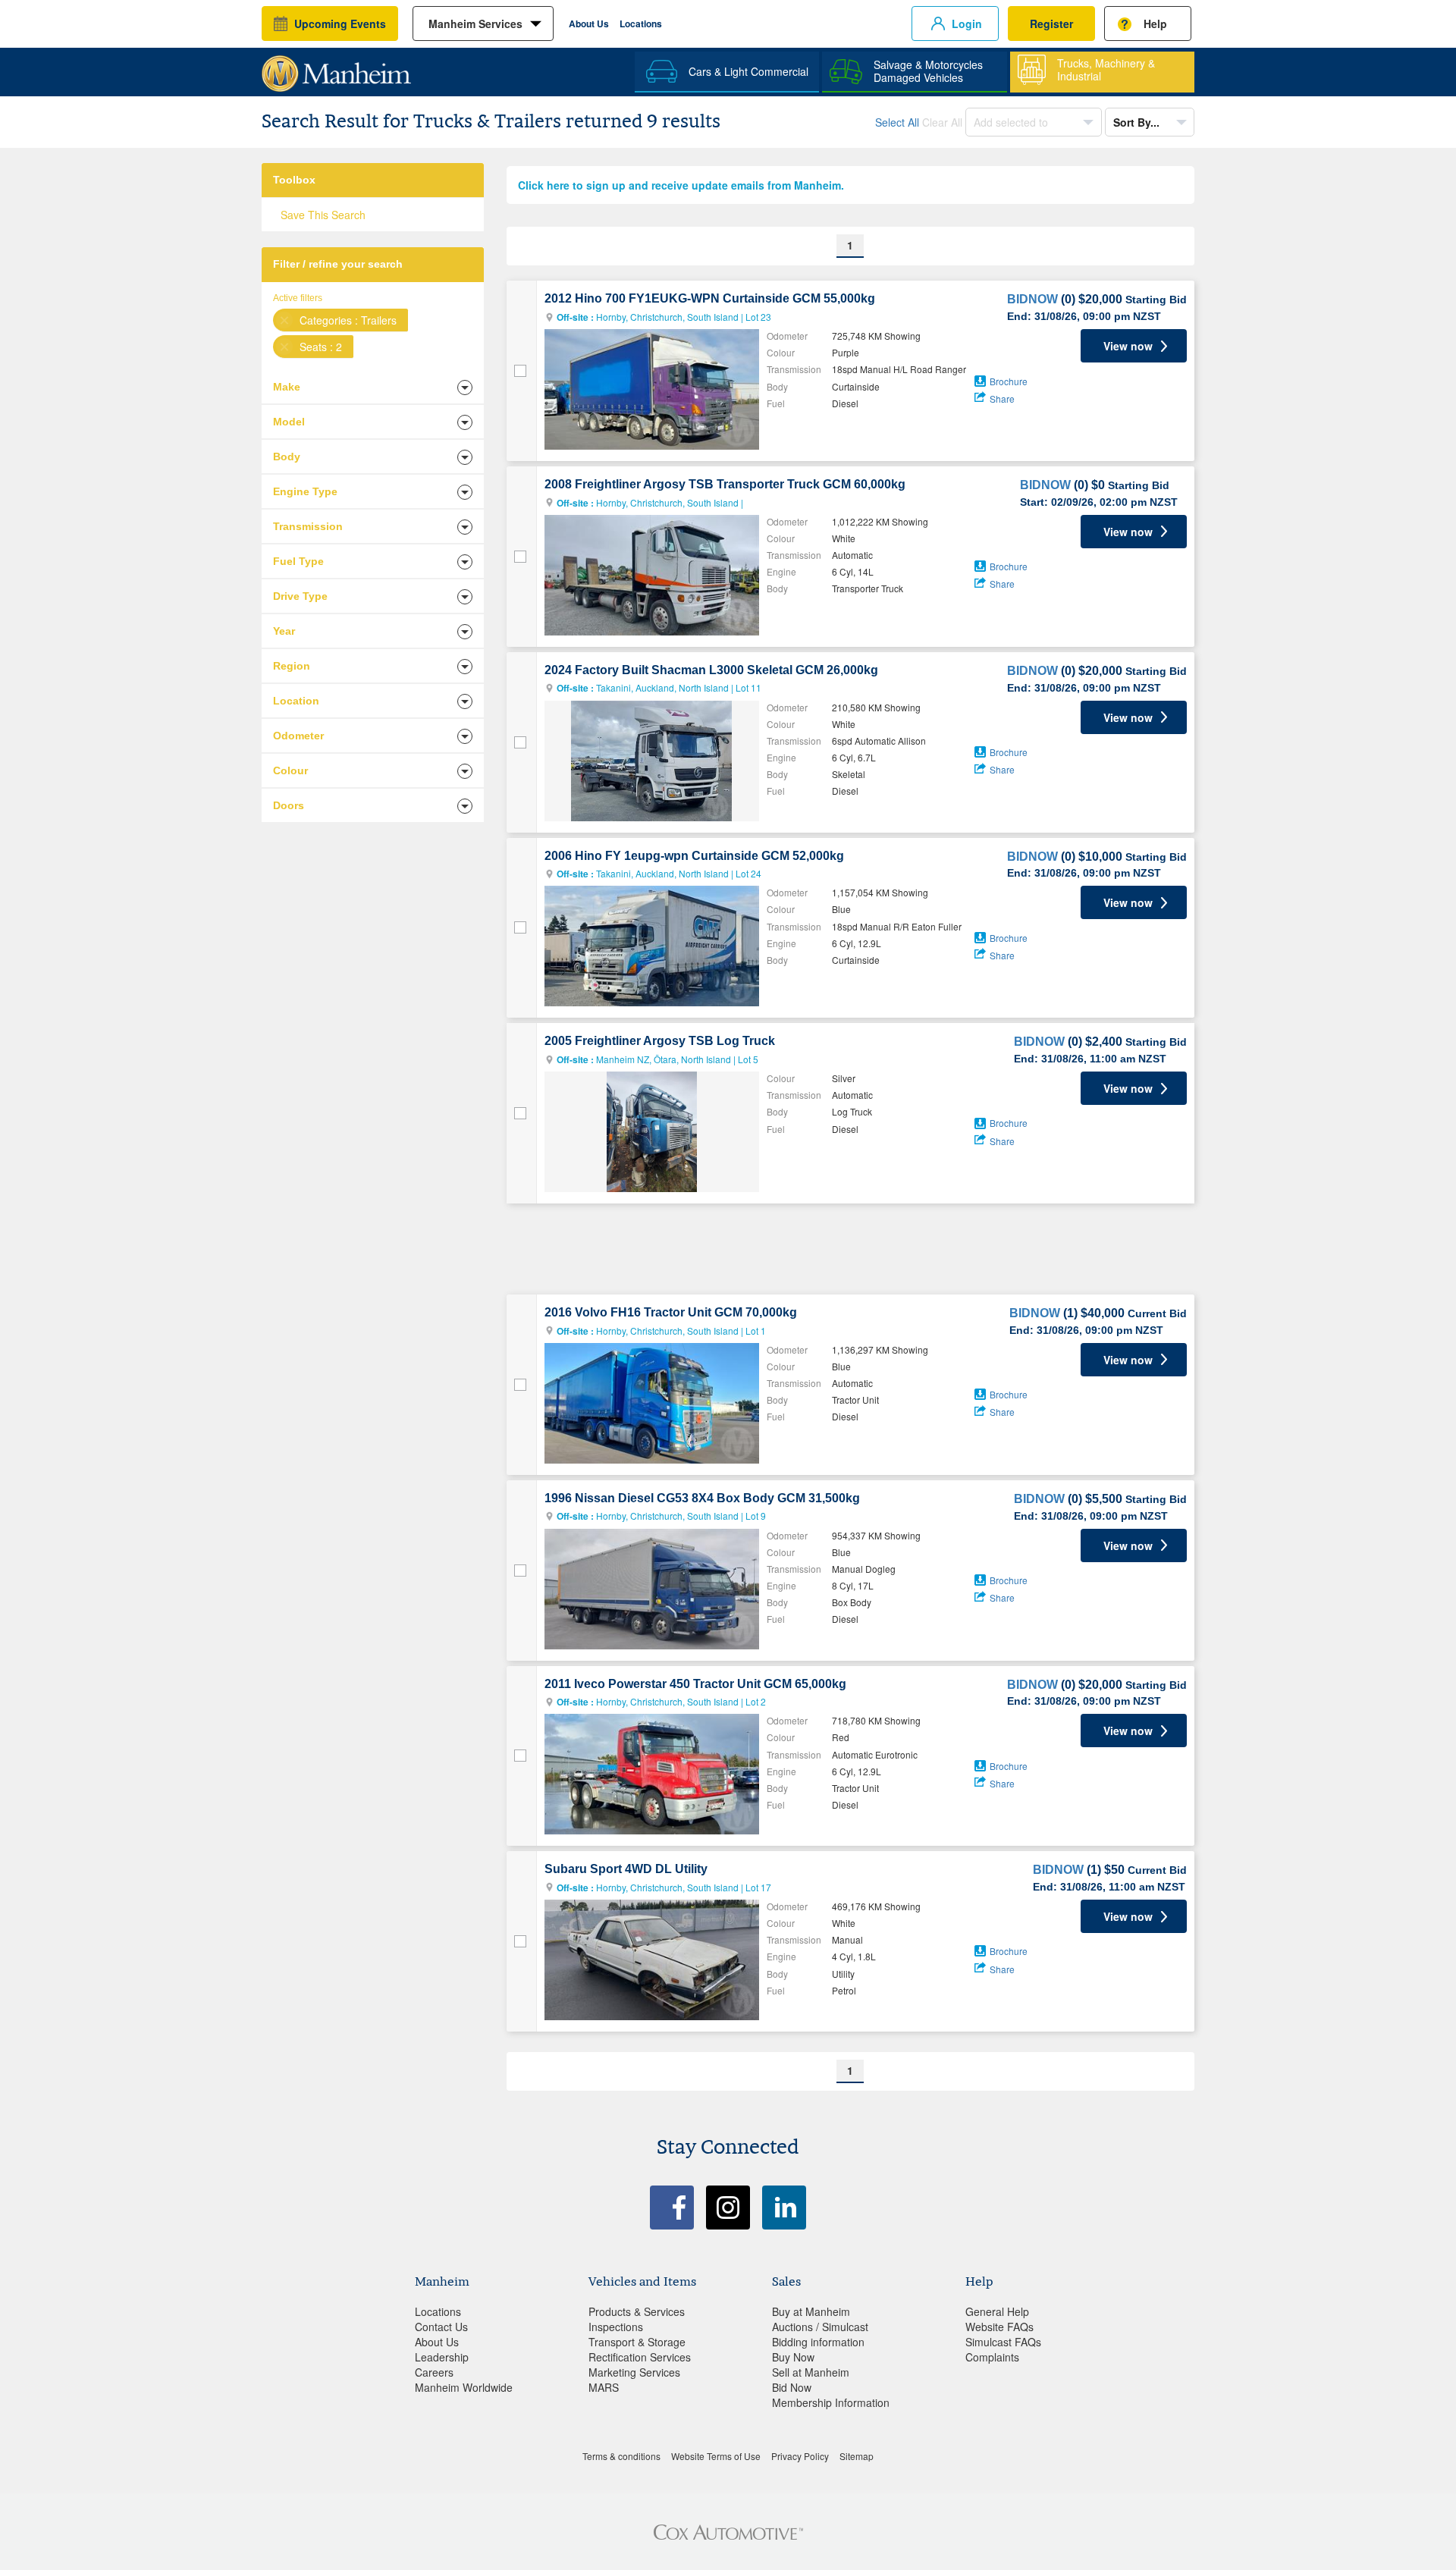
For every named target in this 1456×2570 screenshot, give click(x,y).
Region (292, 666)
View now (1128, 346)
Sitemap (857, 2456)
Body (287, 457)
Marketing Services (634, 2372)
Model (289, 422)
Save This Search (323, 215)
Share (1002, 399)
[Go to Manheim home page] (336, 68)
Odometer (298, 736)
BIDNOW (1032, 299)
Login (967, 24)
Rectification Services (640, 2357)
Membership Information (831, 2402)
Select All (897, 122)
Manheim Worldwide (464, 2387)
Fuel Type (298, 561)
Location (296, 701)
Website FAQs (999, 2327)
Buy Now (793, 2357)
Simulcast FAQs (1003, 2342)
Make (287, 387)
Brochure (1009, 381)
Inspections (616, 2327)
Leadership (442, 2357)
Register (1051, 24)
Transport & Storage (637, 2342)
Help (1155, 24)
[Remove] (284, 320)
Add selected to (1012, 122)
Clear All (942, 122)
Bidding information (818, 2342)
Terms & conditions (621, 2456)
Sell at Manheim (811, 2372)
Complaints (992, 2357)
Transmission (308, 526)
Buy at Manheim (811, 2311)
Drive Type (300, 596)
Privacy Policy (800, 2456)
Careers (434, 2372)
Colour (290, 770)
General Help (997, 2311)
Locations (641, 24)
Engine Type (305, 491)
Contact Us (441, 2327)
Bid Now (792, 2387)
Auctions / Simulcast (820, 2327)
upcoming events (340, 24)
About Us (589, 24)
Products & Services (637, 2311)
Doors (289, 805)
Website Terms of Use (716, 2456)
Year (284, 631)
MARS (604, 2387)
